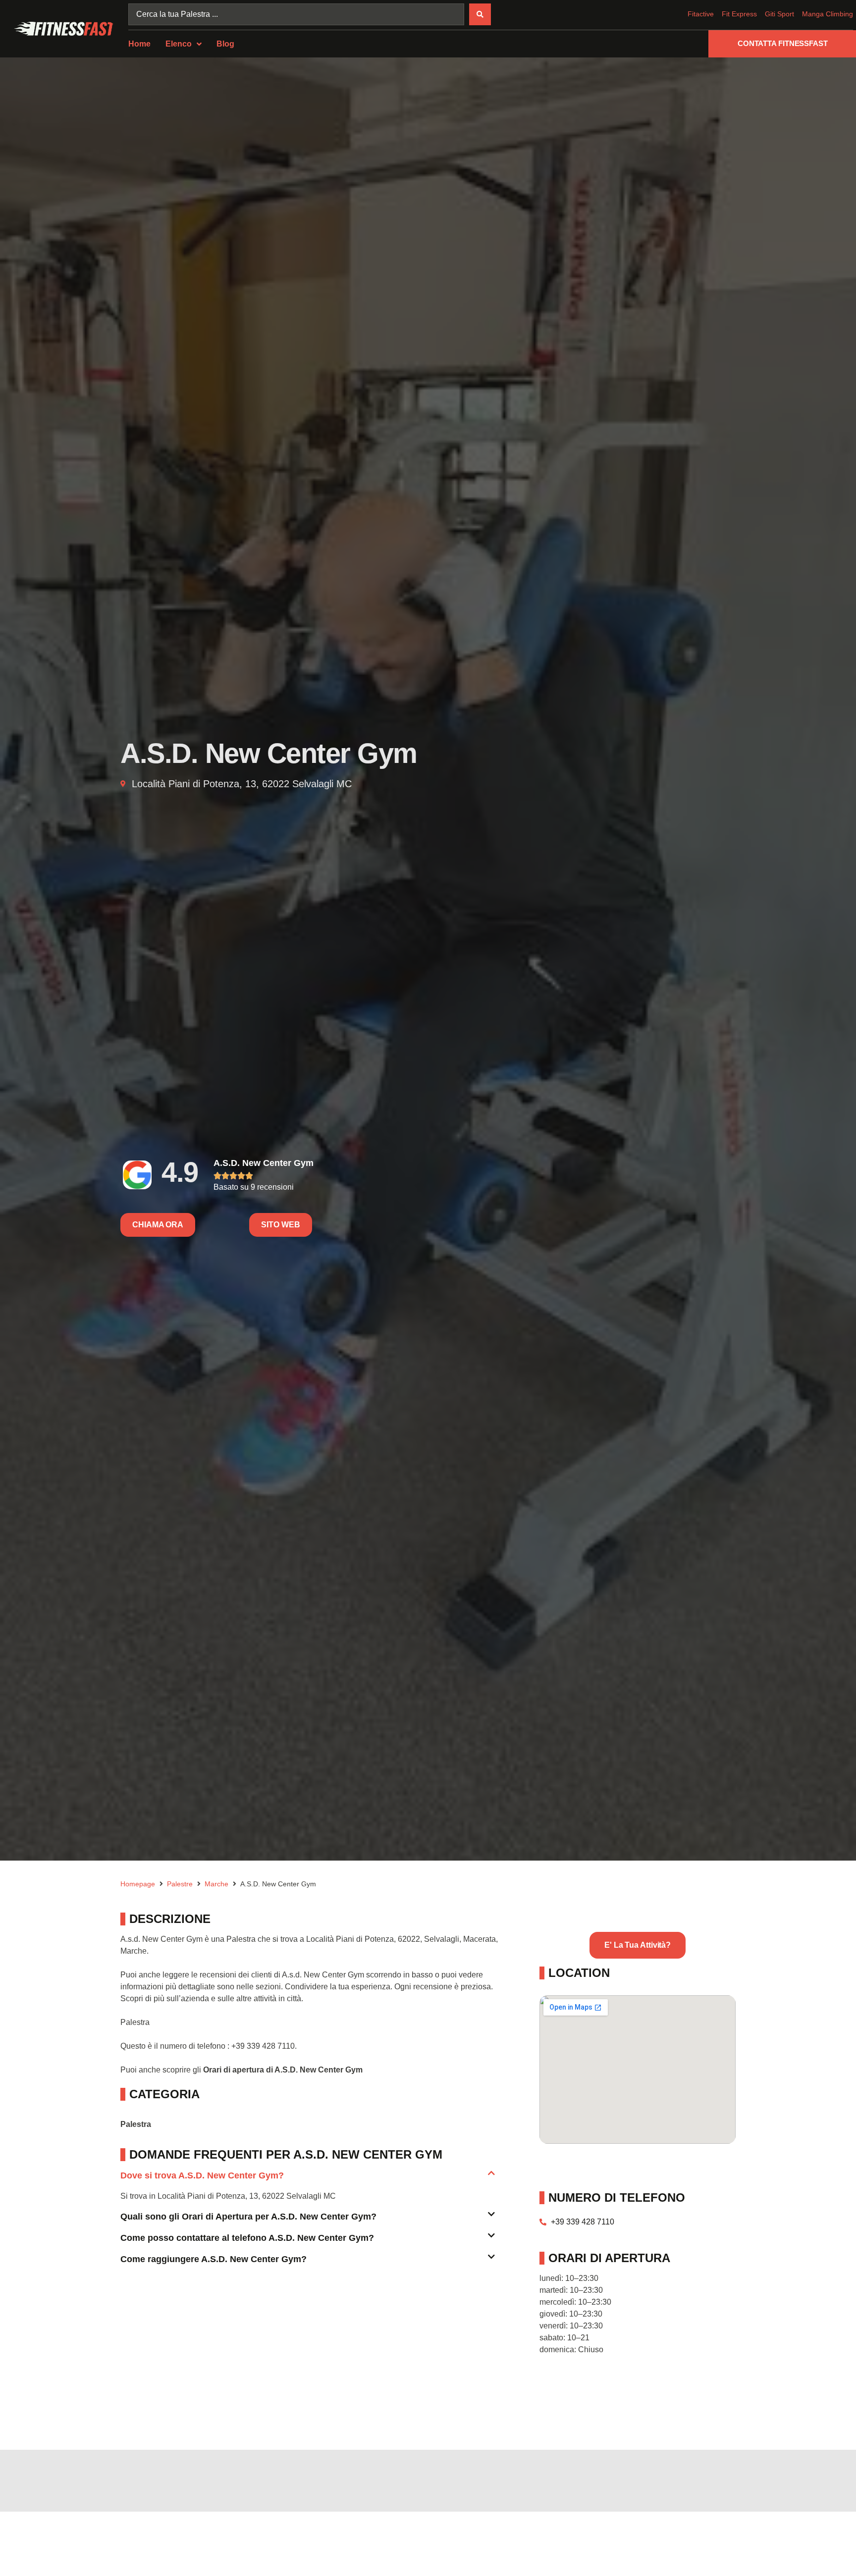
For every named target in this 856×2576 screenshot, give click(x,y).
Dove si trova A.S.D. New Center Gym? (202, 2175)
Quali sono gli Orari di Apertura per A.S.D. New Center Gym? (248, 2217)
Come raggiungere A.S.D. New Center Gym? (214, 2259)
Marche (216, 1884)
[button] (308, 2180)
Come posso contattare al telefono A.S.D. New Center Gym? (247, 2238)
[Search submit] (480, 14)
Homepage (138, 1884)
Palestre (180, 1884)
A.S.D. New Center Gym (264, 1163)
